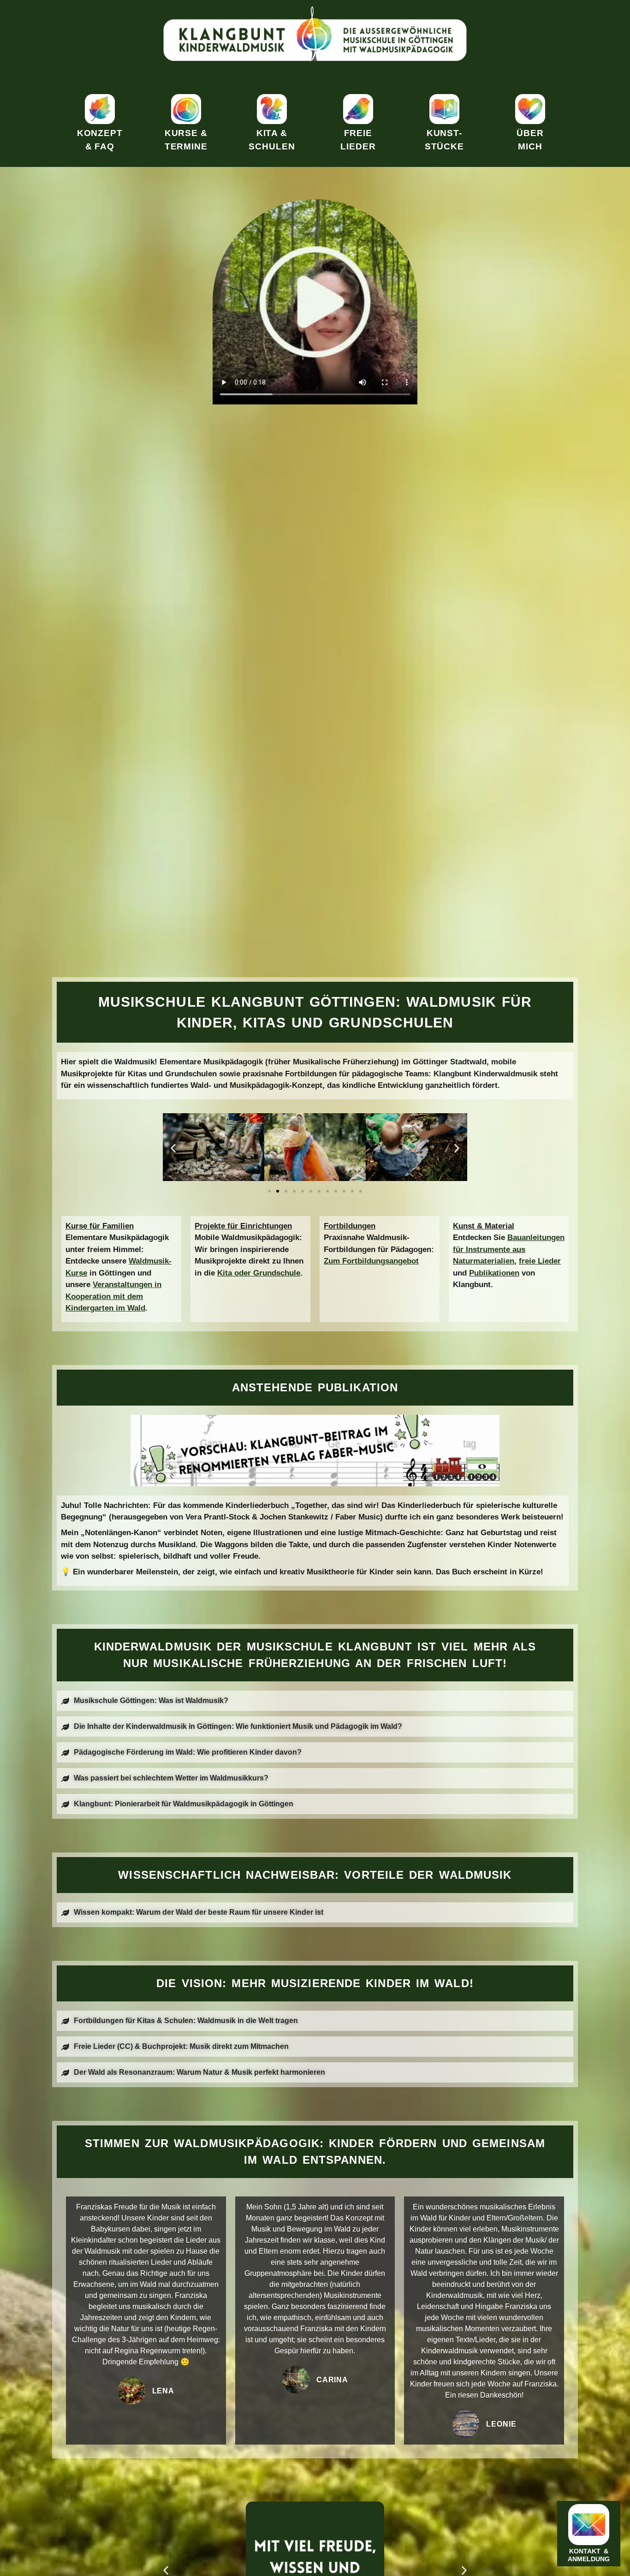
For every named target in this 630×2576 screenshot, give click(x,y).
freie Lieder (540, 1261)
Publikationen (494, 1273)
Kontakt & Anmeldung (589, 2555)
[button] (173, 1149)
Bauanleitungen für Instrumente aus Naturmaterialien (509, 1249)
